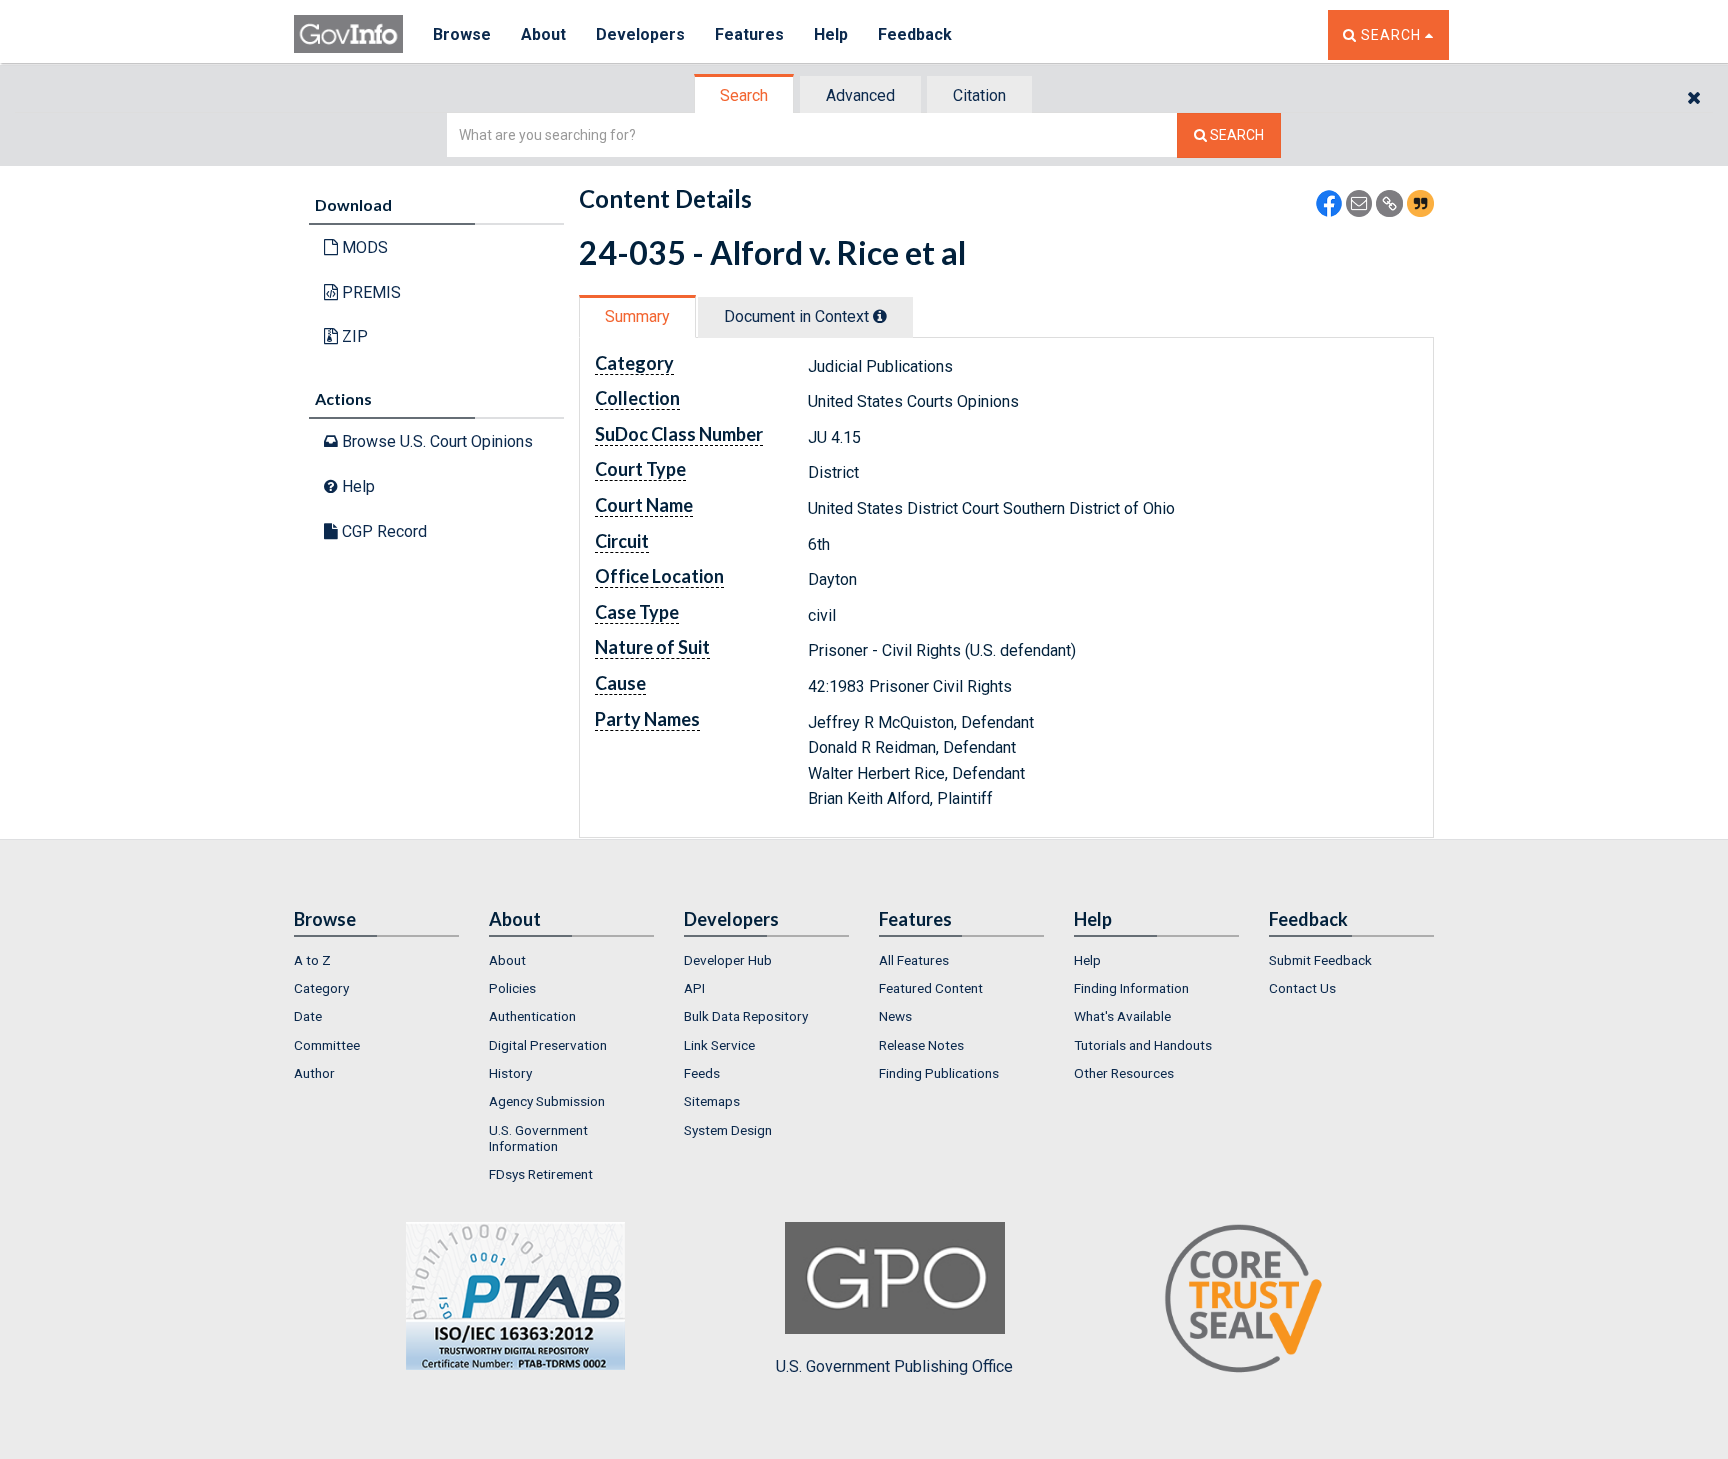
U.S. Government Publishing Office (894, 1366)
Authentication (532, 1016)
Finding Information (1131, 988)
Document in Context (798, 316)
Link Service (719, 1045)
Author (314, 1073)
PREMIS (369, 292)
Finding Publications (939, 1073)
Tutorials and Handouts (1143, 1045)
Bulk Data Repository (746, 1016)
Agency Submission (547, 1101)
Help (831, 34)
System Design (728, 1130)
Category (321, 988)
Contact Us (1302, 988)
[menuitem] (376, 960)
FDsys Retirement (541, 1174)
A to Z (312, 960)
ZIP (353, 336)
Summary (637, 316)
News (895, 1016)
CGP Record (382, 531)
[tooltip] (880, 316)
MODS (363, 247)
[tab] (745, 95)
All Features (914, 960)
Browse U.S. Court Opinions (435, 441)
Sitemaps (712, 1101)
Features (749, 34)
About (543, 34)
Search (744, 95)
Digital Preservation (548, 1045)
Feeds (702, 1073)
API (694, 988)
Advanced (860, 95)
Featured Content (931, 988)
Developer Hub (728, 960)
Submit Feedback (1320, 960)
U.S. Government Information (538, 1138)
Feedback (915, 34)
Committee (327, 1045)
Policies (512, 988)
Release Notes (921, 1045)
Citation (979, 95)
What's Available (1122, 1016)
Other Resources (1124, 1073)
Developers (640, 34)
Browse (462, 34)
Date (308, 1016)
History (510, 1073)
